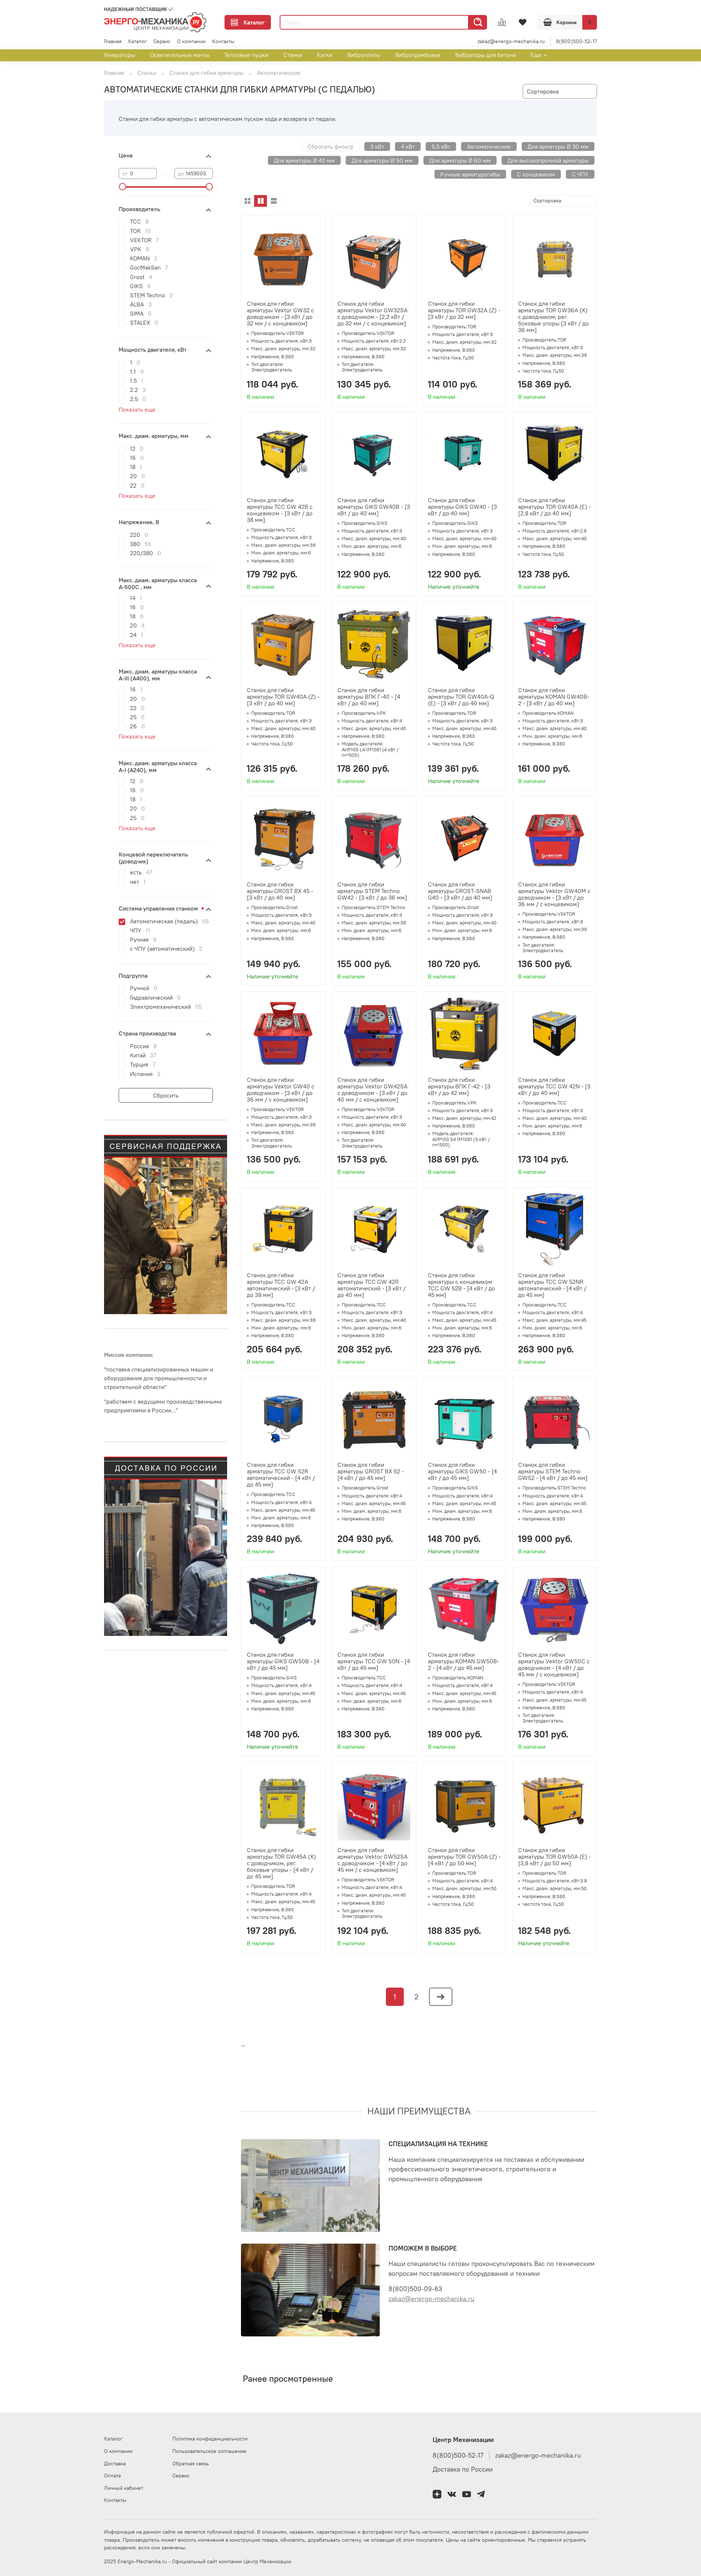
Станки (293, 55)
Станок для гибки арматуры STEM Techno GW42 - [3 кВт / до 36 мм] (372, 891)
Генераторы (120, 55)
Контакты (223, 41)
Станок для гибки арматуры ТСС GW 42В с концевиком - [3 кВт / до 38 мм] (280, 510)
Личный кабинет (124, 2488)
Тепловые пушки (246, 55)
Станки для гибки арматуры (206, 73)
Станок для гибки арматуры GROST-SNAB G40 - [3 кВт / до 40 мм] (460, 891)
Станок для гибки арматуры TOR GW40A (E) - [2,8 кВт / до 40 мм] (554, 507)
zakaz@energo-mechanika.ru (511, 41)
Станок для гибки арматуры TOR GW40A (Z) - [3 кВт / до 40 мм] (283, 697)
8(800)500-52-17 (576, 41)
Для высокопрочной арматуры (548, 160)
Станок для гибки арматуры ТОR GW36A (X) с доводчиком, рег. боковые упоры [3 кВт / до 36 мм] (553, 317)
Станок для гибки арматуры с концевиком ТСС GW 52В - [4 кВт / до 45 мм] (461, 1285)
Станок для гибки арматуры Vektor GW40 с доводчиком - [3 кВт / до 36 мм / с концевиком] (281, 1089)
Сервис (162, 41)
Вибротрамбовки (418, 55)
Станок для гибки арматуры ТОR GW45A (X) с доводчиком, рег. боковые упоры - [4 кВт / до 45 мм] (281, 1863)
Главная (113, 41)
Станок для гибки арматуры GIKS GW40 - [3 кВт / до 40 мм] (462, 507)
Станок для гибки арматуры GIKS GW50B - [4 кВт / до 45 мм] (283, 1661)
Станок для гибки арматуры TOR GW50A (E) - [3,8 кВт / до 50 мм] (554, 1856)
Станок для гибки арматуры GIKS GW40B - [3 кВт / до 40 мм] (374, 507)
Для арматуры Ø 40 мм (304, 160)
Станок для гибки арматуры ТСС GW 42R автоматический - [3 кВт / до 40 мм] (371, 1285)
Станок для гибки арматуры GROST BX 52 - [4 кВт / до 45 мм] (371, 1471)
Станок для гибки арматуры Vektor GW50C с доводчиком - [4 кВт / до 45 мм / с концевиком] (554, 1664)
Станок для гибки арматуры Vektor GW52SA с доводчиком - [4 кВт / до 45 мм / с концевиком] (372, 1860)
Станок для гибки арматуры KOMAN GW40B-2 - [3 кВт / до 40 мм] (554, 697)
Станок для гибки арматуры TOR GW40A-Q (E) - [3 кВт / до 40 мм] (461, 697)
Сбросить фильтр (330, 146)
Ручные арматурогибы (470, 174)
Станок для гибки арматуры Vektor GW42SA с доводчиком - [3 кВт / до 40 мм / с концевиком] (372, 1089)
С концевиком (536, 174)
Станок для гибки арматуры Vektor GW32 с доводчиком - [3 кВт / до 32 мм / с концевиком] (280, 313)
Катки (325, 55)
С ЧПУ (580, 174)
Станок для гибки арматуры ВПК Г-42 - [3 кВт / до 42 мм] (459, 1086)
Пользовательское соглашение (209, 2451)
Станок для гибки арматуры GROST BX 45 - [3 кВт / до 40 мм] (280, 891)
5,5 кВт (441, 146)
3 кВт (377, 146)
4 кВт (408, 146)
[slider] (122, 187)
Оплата (112, 2476)
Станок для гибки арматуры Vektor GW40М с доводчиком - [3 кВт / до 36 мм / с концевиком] (554, 894)
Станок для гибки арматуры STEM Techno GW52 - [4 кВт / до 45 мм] (553, 1471)
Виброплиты (364, 55)
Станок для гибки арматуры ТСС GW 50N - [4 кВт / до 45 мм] (374, 1661)
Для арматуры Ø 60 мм (460, 160)
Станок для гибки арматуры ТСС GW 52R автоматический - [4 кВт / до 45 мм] (281, 1474)
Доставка (115, 2464)
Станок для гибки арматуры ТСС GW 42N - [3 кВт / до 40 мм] (554, 1086)
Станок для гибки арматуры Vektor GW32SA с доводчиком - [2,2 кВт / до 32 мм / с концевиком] (372, 313)
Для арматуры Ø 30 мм (558, 146)
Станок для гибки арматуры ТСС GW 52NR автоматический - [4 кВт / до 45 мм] (552, 1285)
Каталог (254, 22)
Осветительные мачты (180, 55)
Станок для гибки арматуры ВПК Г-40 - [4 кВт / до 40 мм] (369, 697)
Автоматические (489, 146)
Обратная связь (191, 2464)
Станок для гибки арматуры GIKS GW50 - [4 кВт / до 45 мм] (462, 1471)
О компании (191, 41)
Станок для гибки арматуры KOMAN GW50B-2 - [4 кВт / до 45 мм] (463, 1661)
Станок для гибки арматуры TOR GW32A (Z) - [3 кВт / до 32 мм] (464, 310)
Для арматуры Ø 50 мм (382, 160)
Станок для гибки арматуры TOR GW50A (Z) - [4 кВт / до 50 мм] (464, 1856)
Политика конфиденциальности (210, 2439)
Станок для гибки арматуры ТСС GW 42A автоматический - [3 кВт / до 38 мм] (281, 1285)
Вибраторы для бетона (486, 55)
